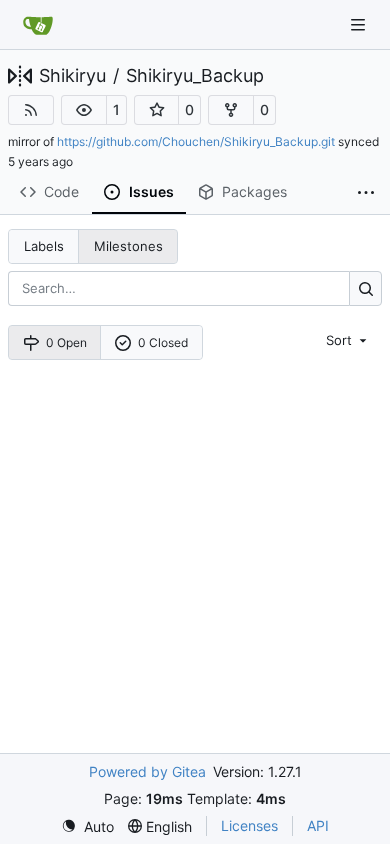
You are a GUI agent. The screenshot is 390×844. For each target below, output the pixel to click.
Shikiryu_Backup (195, 76)
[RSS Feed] (31, 110)
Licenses (249, 825)
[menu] (348, 340)
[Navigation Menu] (360, 24)
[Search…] (365, 288)
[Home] (38, 25)
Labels (44, 246)
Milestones (128, 246)
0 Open (66, 342)
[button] (84, 110)
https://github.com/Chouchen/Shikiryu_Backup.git (196, 141)
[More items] (366, 193)
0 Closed (163, 342)
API (318, 825)
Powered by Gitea (147, 771)
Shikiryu (72, 76)
